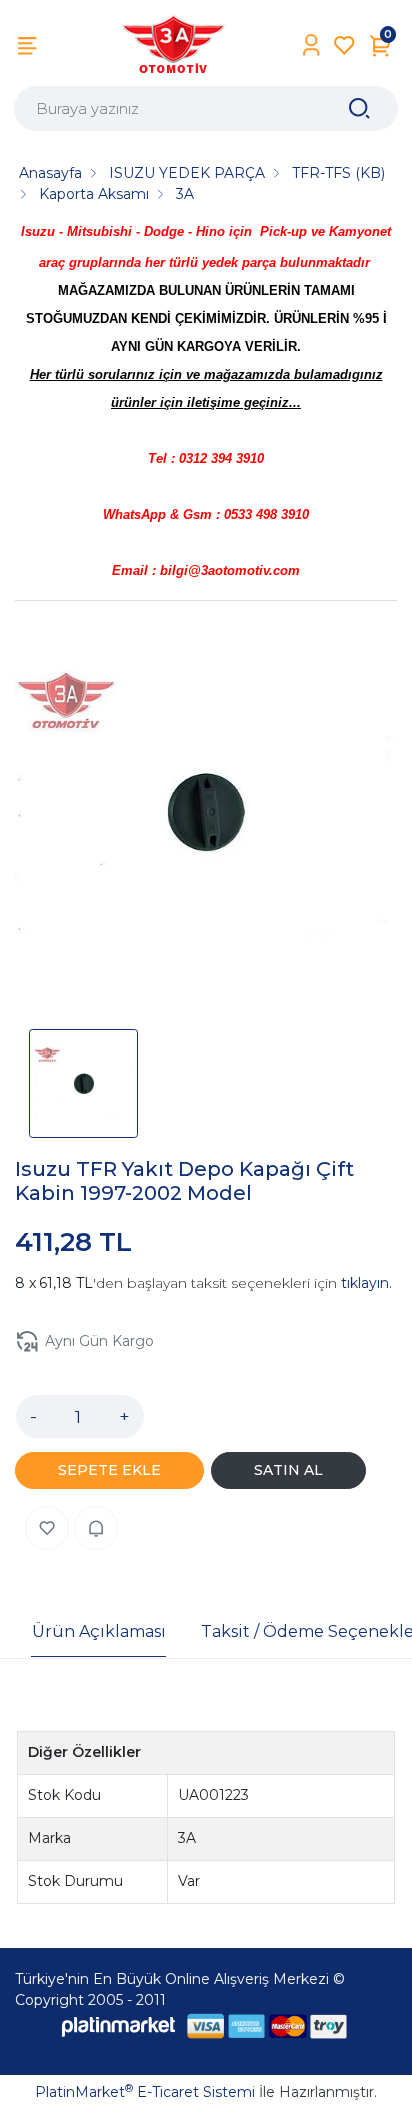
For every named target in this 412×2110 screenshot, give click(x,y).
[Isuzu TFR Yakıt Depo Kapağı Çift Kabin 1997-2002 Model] (206, 816)
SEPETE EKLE (109, 1470)
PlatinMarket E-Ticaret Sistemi (145, 2092)
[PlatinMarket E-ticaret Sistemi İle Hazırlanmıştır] (119, 2026)
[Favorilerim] (344, 45)
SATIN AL (288, 1470)
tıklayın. (366, 1283)
